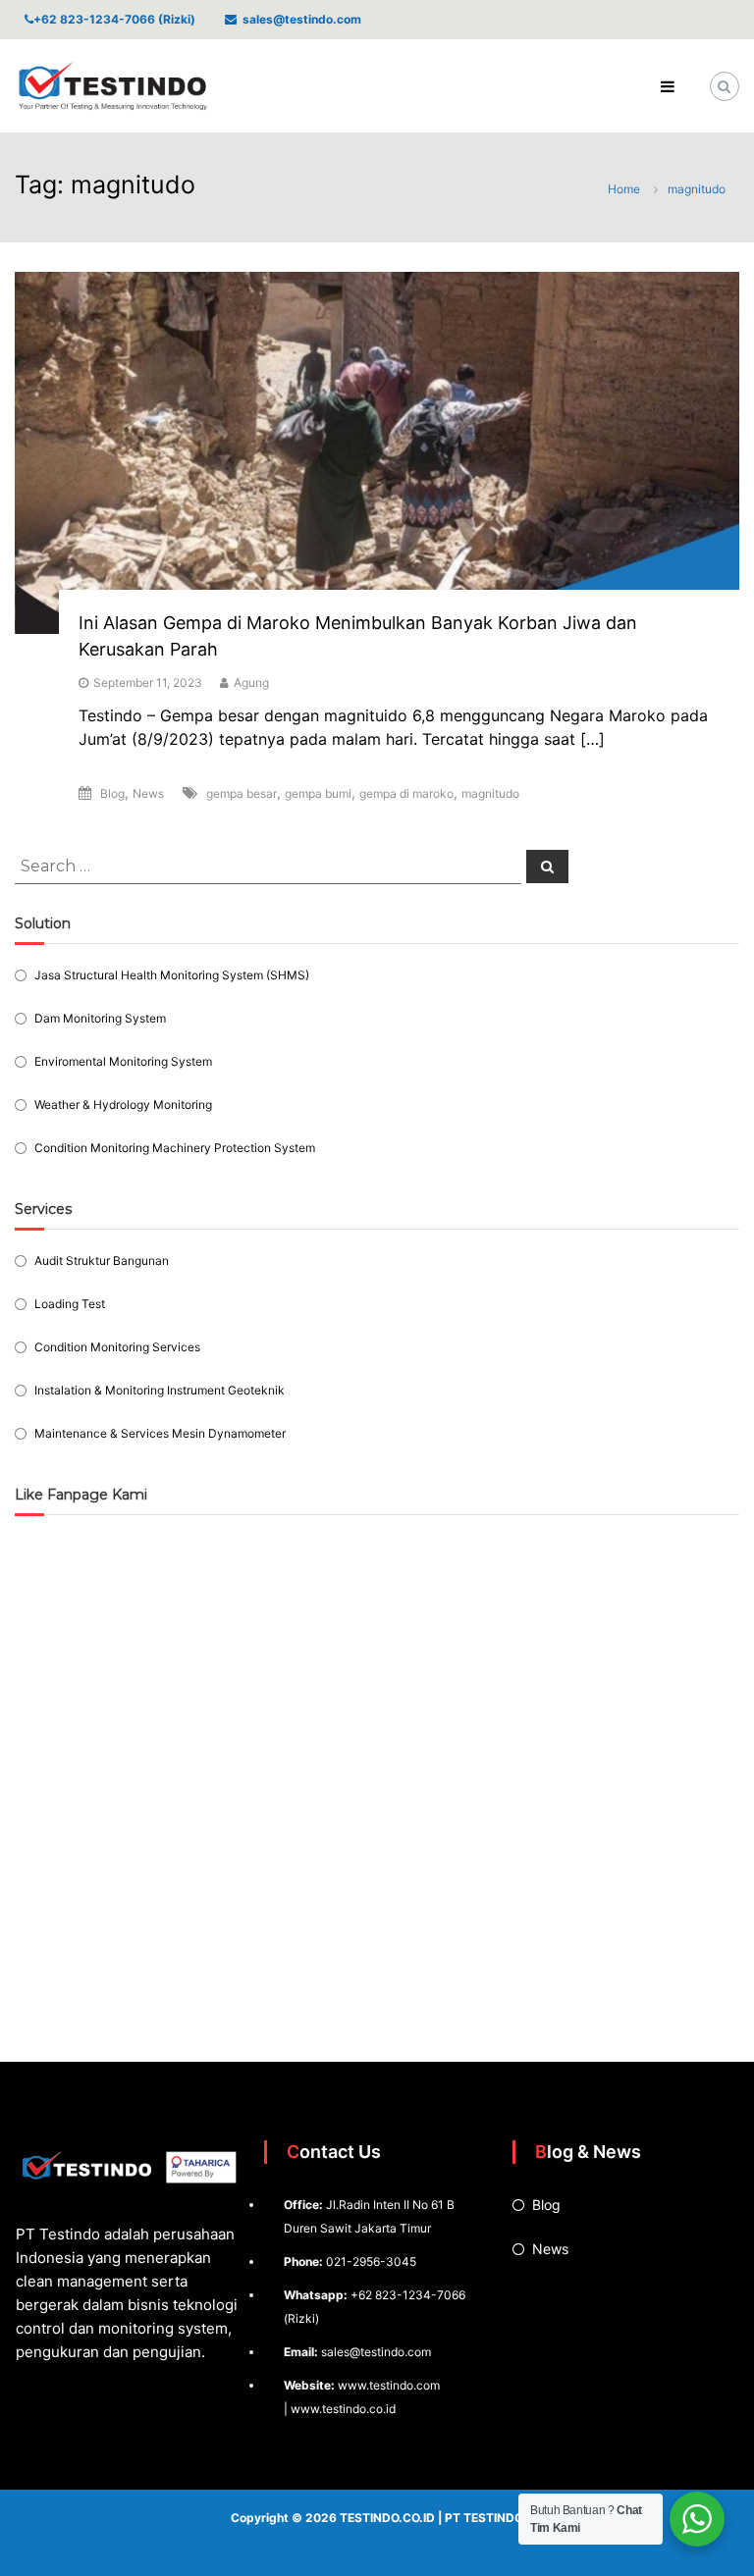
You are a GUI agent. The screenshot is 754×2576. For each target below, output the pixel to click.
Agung (251, 683)
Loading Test (70, 1304)
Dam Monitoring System (100, 1018)
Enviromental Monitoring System (123, 1061)
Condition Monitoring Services (117, 1347)
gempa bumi (318, 793)
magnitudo (490, 793)
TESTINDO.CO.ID (387, 2518)
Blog (112, 793)
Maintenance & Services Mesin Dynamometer (160, 1433)
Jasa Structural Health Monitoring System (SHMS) (172, 975)
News (148, 793)
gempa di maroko (406, 793)
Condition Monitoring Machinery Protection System (175, 1148)
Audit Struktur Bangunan (102, 1261)
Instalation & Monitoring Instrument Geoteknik (160, 1390)
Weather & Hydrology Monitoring (123, 1104)
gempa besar (242, 793)
